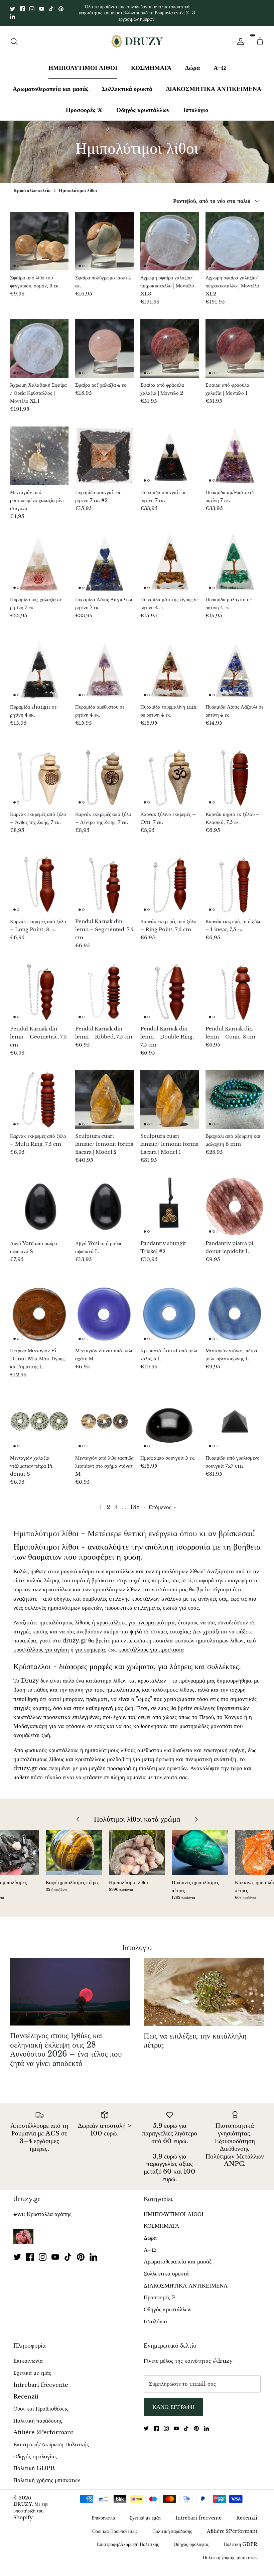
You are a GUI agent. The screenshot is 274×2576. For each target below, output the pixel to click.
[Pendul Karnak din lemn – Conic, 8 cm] (235, 987)
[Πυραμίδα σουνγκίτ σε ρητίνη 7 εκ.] (170, 450)
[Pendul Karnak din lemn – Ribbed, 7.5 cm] (104, 987)
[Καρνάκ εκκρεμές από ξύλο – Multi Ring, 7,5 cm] (39, 1094)
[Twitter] (13, 6)
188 (135, 1502)
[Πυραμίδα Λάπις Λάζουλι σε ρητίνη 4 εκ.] (235, 665)
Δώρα (192, 62)
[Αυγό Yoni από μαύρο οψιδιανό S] (39, 1201)
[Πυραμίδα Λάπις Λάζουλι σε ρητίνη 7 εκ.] (104, 557)
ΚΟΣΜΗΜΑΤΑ (151, 62)
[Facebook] (22, 6)
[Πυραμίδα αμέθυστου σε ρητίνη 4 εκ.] (104, 665)
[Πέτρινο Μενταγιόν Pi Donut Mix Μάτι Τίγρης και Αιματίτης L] (39, 1308)
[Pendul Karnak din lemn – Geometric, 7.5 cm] (39, 987)
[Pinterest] (61, 6)
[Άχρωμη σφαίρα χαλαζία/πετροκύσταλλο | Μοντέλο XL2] (235, 235)
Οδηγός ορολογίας (35, 2451)
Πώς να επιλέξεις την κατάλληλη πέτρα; (195, 2035)
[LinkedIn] (13, 14)
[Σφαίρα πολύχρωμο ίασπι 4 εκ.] (104, 235)
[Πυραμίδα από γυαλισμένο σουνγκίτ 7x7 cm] (235, 1416)
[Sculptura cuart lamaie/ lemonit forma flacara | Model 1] (170, 1094)
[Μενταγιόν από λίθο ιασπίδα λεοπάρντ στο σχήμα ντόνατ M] (104, 1416)
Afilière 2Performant (43, 2427)
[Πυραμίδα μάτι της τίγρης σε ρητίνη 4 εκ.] (170, 557)
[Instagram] (32, 6)
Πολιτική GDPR (34, 2463)
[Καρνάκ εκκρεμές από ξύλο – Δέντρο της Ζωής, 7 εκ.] (104, 772)
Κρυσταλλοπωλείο (32, 185)
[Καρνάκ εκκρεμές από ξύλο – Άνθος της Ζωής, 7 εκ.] (39, 772)
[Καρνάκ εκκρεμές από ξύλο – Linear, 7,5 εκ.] (235, 879)
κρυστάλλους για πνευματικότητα (136, 1617)
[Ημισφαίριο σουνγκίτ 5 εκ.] (170, 1416)
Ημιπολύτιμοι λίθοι (78, 185)
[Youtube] (42, 6)
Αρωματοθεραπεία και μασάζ (50, 83)
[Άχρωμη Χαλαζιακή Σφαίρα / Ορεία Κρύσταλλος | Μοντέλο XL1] (39, 343)
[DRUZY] (137, 36)
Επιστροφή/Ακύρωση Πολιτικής (51, 2439)
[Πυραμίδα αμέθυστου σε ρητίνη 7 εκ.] (235, 450)
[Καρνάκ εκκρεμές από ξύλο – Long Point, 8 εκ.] (39, 879)
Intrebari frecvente (41, 2379)
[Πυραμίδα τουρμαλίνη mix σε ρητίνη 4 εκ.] (170, 665)
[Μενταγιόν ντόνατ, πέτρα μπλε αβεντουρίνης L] (235, 1308)
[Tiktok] (51, 6)
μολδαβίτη (119, 1754)
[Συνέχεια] (239, 36)
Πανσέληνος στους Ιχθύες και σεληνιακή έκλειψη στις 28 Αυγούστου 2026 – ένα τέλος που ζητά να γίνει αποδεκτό (66, 2044)
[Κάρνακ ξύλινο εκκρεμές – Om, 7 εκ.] (170, 772)
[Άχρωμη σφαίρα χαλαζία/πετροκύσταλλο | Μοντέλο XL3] (170, 235)
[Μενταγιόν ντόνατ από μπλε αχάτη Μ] (104, 1308)
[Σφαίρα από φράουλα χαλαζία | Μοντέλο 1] (235, 343)
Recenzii (26, 2391)
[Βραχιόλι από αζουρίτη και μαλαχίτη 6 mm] (235, 1094)
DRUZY (23, 2499)
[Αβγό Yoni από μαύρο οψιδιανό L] (104, 1201)
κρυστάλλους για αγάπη (41, 1644)
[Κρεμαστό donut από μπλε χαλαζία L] (170, 1308)
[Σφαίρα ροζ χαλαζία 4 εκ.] (104, 343)
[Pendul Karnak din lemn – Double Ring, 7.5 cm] (170, 987)
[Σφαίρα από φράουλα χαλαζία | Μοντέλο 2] (170, 343)
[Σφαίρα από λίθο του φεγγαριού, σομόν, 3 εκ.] (39, 235)
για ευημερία (90, 1644)
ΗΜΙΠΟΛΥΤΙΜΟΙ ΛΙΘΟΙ (83, 62)
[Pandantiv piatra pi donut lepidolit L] (235, 1201)
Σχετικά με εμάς (32, 2367)
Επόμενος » (162, 1502)
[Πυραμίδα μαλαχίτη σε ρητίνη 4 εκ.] (235, 557)
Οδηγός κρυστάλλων (143, 104)
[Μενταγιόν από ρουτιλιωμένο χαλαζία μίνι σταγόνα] (39, 450)
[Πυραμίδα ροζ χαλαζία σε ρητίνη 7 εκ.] (39, 557)
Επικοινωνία (28, 2356)
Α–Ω (220, 62)
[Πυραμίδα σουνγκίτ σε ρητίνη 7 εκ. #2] (104, 450)
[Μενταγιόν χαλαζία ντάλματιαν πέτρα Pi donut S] (39, 1416)
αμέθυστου (150, 1745)
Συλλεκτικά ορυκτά (127, 83)
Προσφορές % (84, 104)
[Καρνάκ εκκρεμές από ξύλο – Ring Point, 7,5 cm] (170, 879)
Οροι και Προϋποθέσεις (41, 2403)
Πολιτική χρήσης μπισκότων (47, 2475)
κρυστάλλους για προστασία (151, 1644)
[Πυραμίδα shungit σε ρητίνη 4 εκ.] (39, 665)
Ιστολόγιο (196, 104)
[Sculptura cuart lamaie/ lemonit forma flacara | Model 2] (104, 1094)
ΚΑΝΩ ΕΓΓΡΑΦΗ (173, 2401)
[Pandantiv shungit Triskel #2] (170, 1201)
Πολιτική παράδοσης (38, 2415)
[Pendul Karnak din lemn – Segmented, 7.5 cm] (104, 879)
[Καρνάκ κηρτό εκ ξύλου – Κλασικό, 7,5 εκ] (235, 772)
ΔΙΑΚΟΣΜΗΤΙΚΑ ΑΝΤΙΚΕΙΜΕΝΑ (214, 83)
